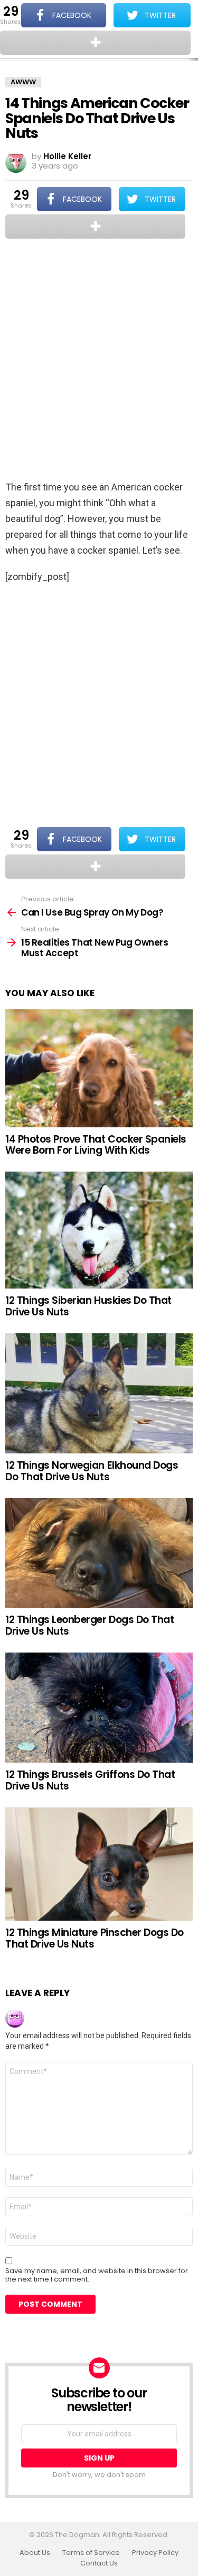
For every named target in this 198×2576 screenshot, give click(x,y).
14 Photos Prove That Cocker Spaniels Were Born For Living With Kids (96, 1145)
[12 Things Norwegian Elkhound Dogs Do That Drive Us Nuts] (99, 1393)
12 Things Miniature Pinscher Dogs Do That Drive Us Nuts (95, 1938)
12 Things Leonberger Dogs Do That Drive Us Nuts (89, 1625)
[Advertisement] (99, 361)
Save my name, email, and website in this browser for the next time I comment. (97, 2275)
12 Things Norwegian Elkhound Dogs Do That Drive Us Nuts (92, 1471)
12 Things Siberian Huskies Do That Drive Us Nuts (88, 1306)
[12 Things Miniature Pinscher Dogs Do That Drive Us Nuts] (99, 1864)
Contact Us (99, 2563)
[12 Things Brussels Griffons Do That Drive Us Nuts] (99, 1708)
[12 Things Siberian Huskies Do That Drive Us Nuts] (99, 1230)
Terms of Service (91, 2553)
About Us (35, 2553)
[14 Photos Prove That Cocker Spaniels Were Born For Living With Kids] (99, 1068)
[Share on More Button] (95, 227)
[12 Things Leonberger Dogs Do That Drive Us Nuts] (99, 1553)
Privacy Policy (155, 2553)
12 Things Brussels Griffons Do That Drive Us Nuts (90, 1780)
